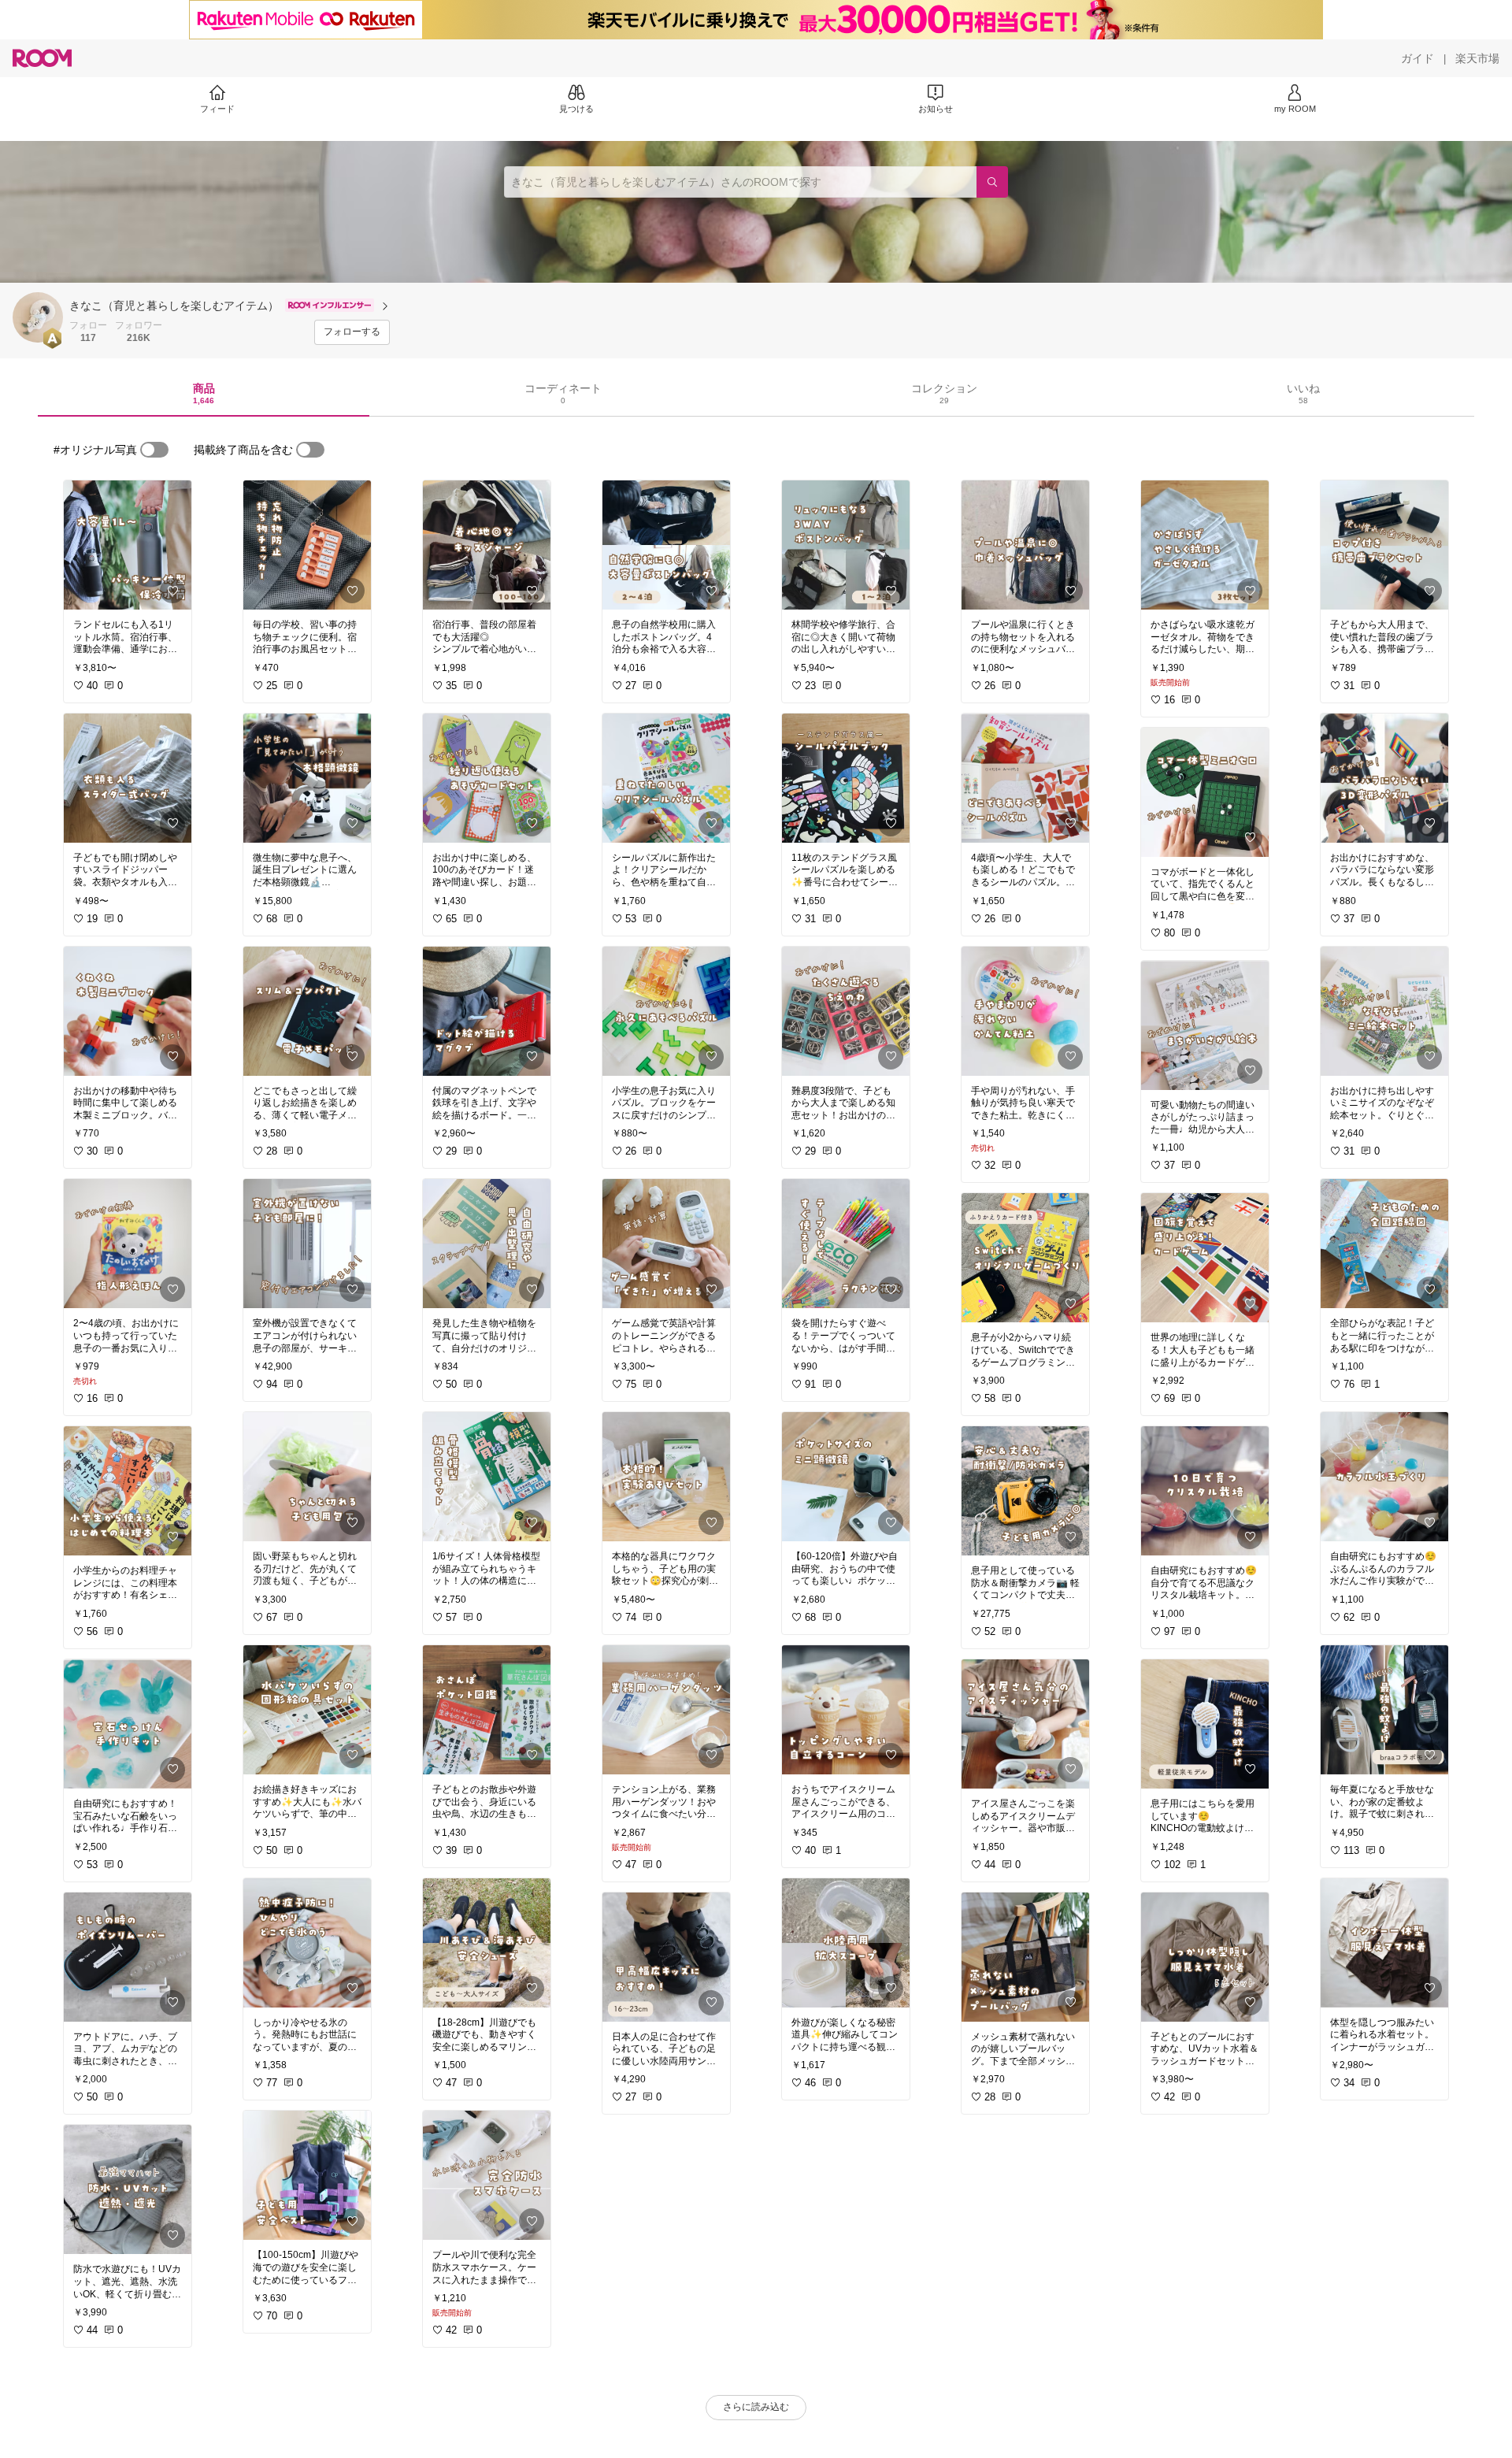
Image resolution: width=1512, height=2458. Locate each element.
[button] (38, 317)
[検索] (992, 182)
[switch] (154, 450)
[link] (128, 545)
